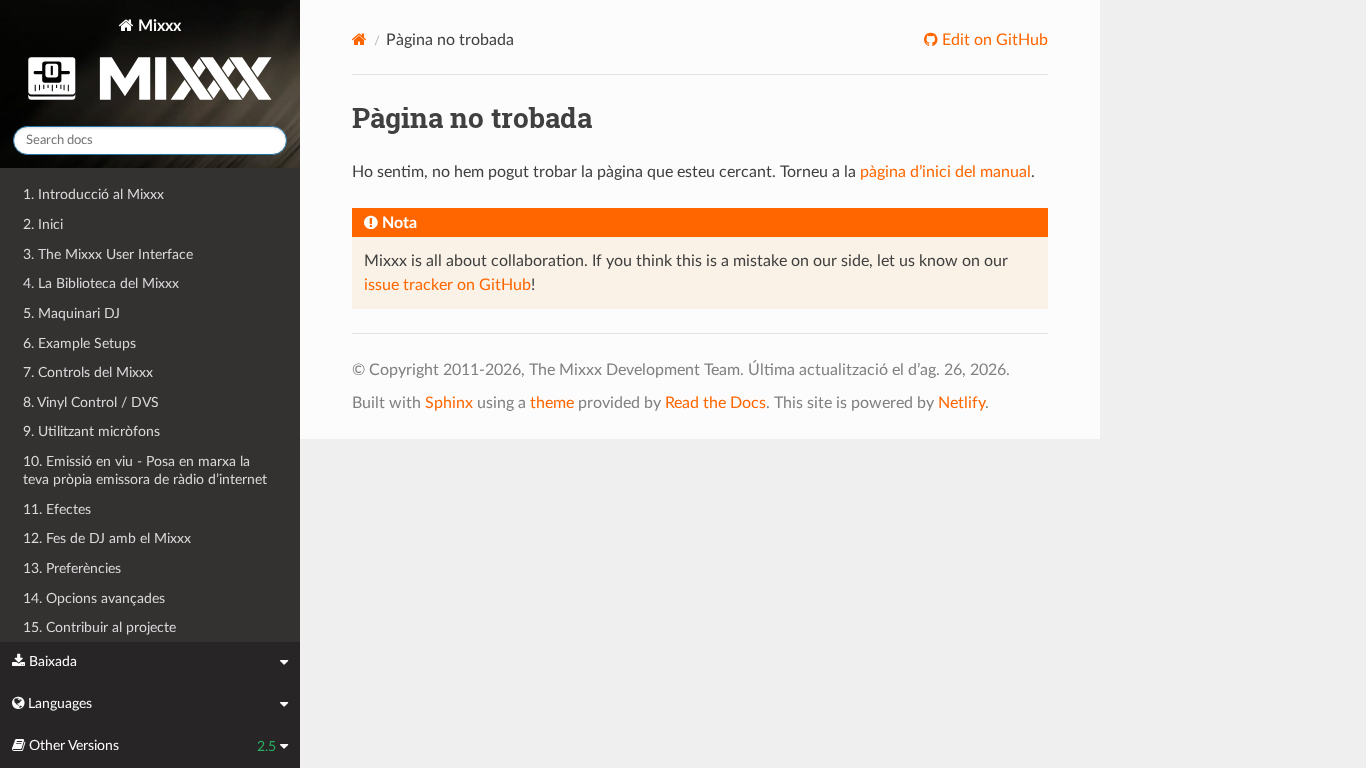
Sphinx (449, 403)
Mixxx (157, 26)
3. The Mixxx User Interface (108, 254)
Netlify (961, 403)
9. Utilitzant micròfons (91, 431)
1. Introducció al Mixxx (93, 194)
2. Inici (43, 224)
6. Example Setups (79, 343)
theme (552, 403)
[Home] (359, 39)
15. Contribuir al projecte (99, 627)
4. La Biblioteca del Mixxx (101, 283)
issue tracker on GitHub (447, 285)
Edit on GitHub (993, 40)
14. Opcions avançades (94, 598)
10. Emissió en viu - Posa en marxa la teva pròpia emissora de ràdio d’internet (145, 470)
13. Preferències (72, 568)
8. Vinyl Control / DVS (91, 402)
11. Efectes (57, 509)
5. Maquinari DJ (71, 313)
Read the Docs (715, 403)
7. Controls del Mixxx (88, 372)
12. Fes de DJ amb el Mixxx (107, 538)
